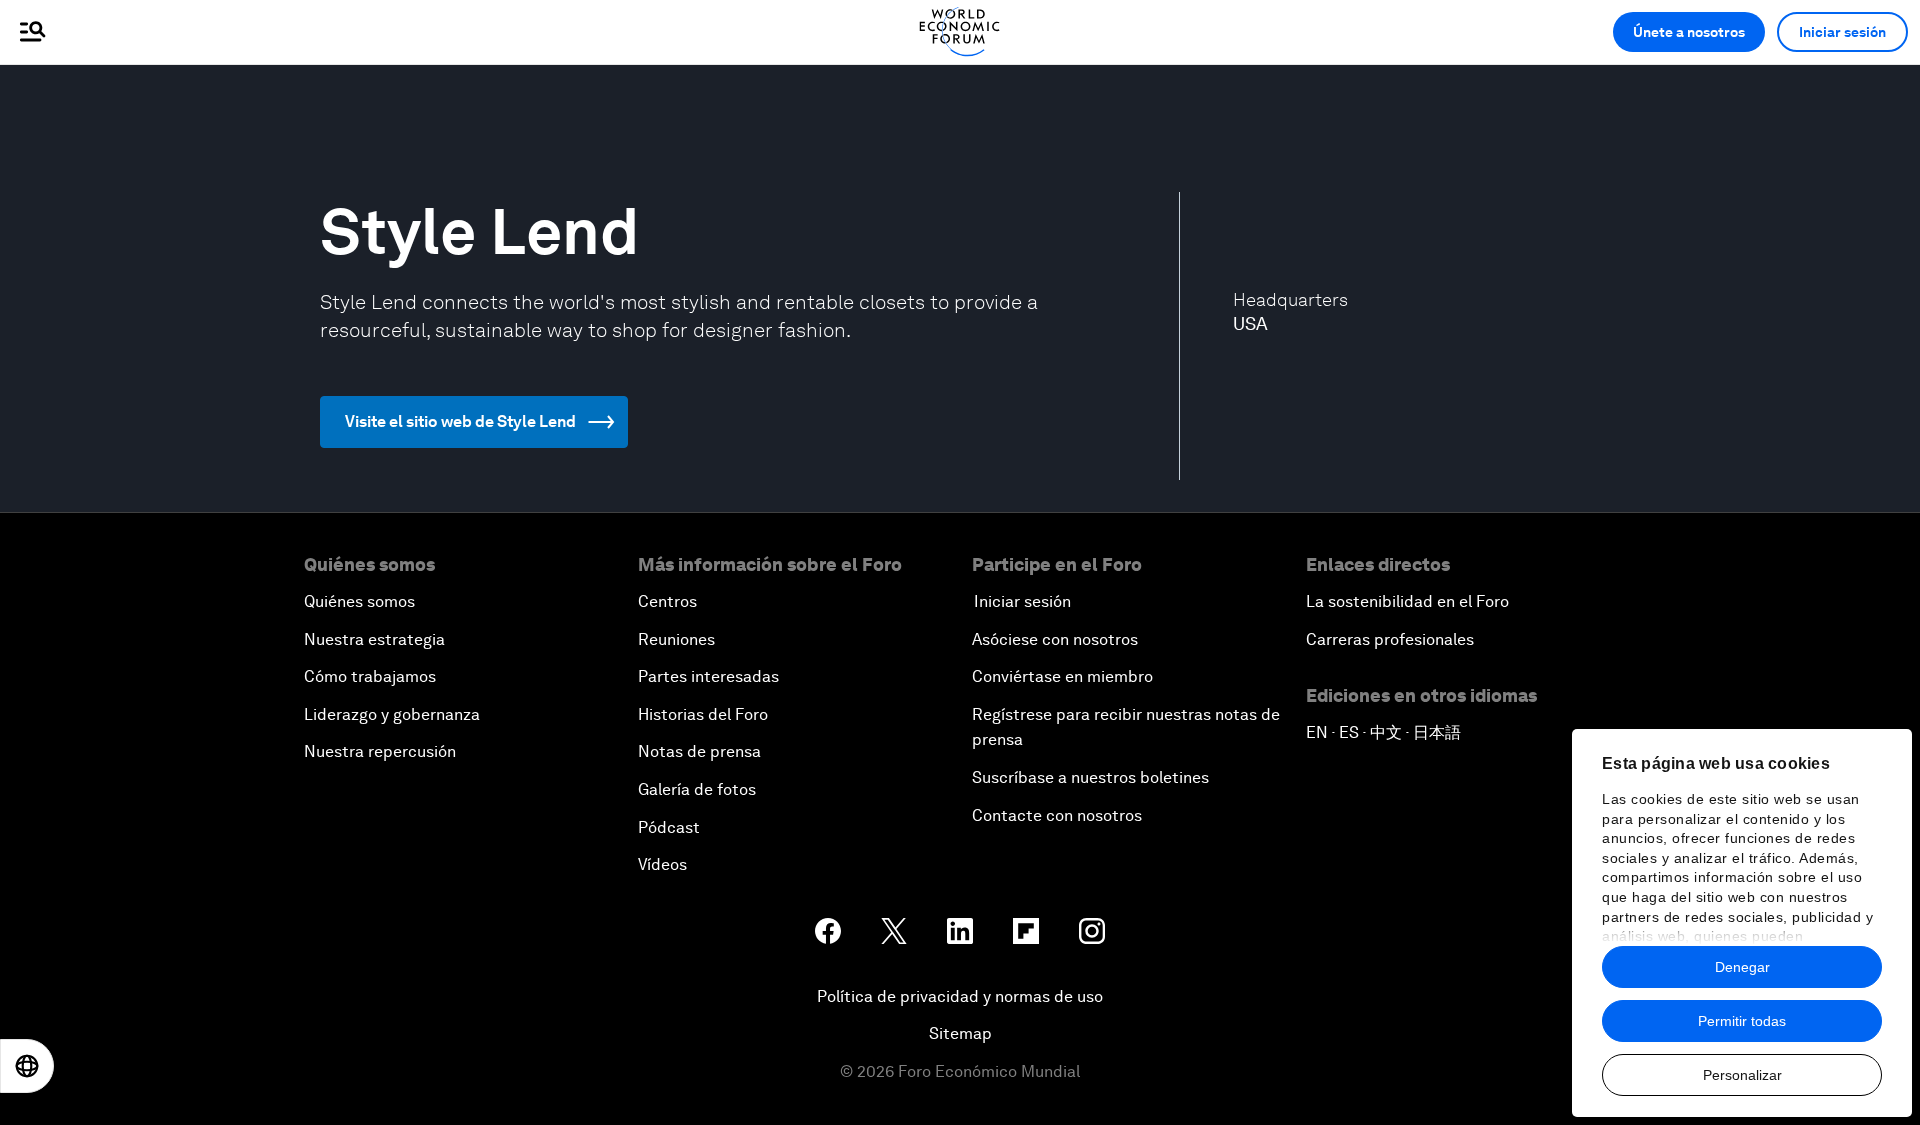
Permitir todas (1742, 1021)
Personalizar (1742, 1075)
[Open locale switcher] (27, 1066)
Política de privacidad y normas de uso (960, 996)
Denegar (1742, 967)
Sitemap (960, 1033)
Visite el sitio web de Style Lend (460, 421)
